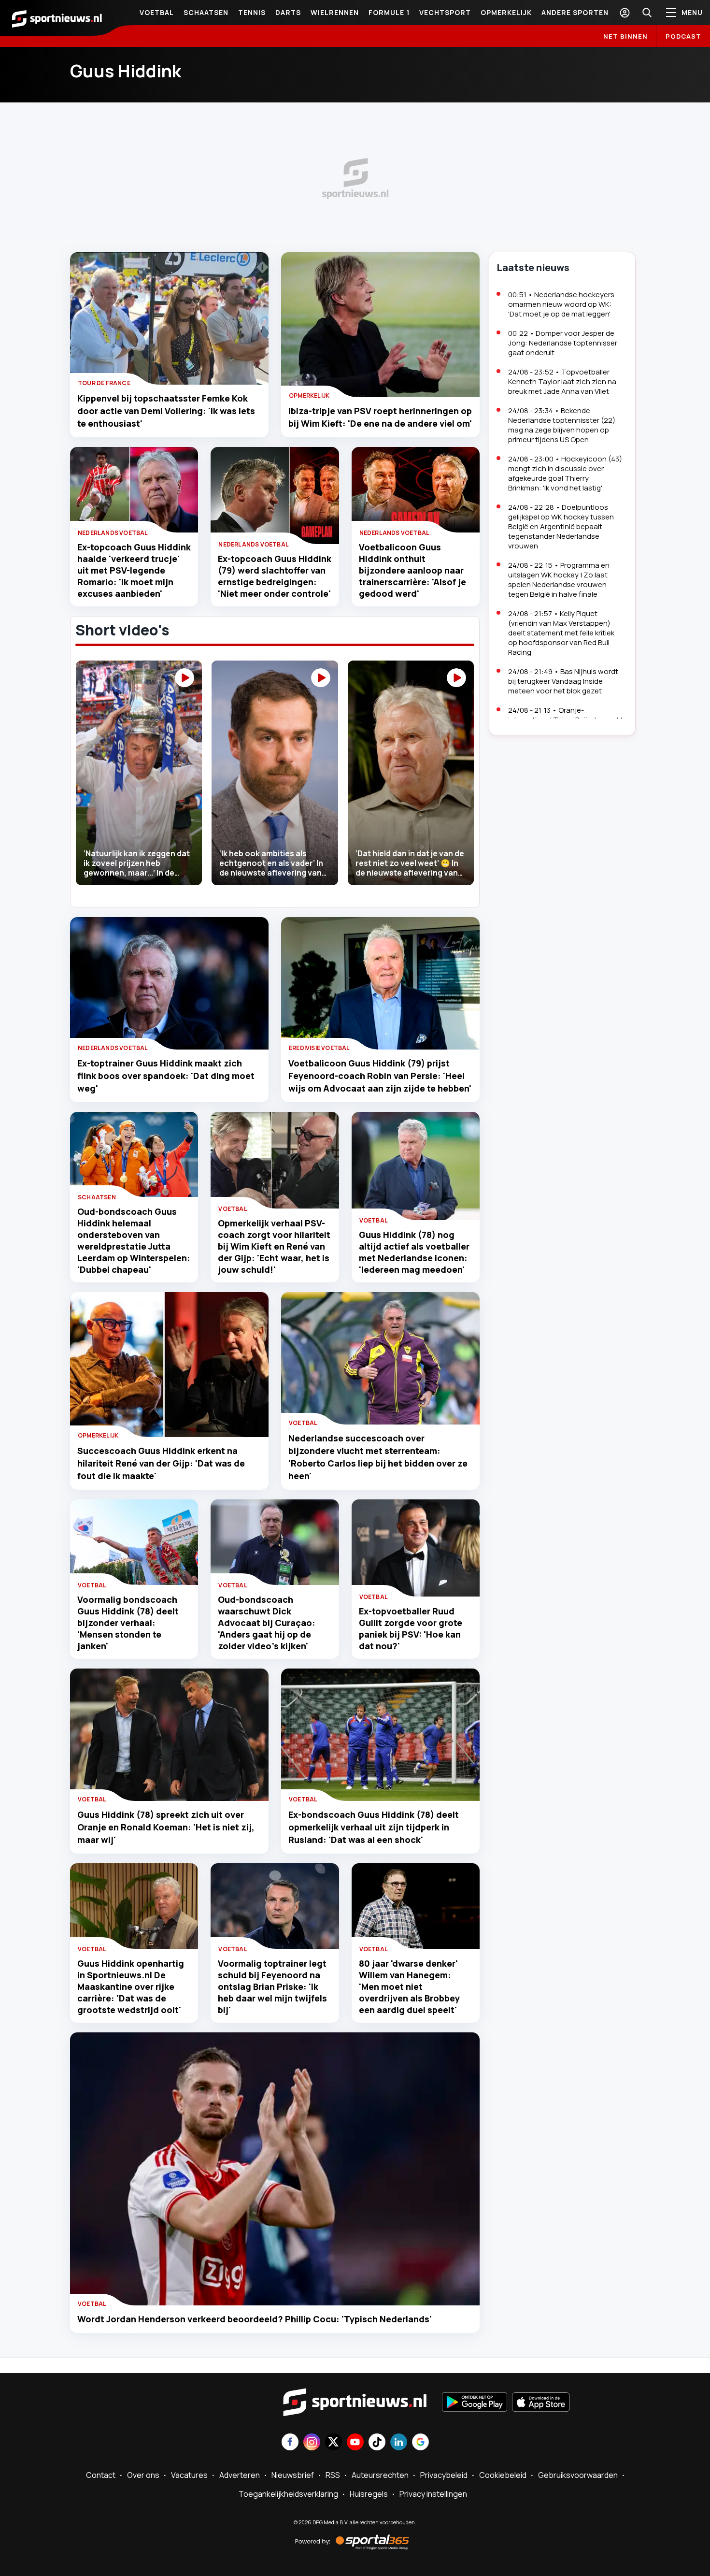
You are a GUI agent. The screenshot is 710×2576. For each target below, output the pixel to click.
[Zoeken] (647, 13)
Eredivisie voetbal (319, 1048)
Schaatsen (206, 12)
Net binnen (625, 36)
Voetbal (157, 12)
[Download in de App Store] (541, 2403)
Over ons (143, 2475)
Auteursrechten (380, 2475)
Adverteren (240, 2475)
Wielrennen (335, 12)
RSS (333, 2475)
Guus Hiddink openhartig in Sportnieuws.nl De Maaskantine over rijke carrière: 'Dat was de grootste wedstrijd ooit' (131, 1986)
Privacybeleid (444, 2475)
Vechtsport (445, 12)
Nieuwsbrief (293, 2475)
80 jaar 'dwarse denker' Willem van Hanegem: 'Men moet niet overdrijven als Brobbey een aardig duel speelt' (409, 1986)
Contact (101, 2475)
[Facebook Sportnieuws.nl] (290, 2443)
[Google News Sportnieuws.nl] (420, 2443)
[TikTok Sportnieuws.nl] (377, 2443)
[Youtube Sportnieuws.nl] (355, 2443)
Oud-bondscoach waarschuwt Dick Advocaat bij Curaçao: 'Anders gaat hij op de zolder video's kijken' (267, 1623)
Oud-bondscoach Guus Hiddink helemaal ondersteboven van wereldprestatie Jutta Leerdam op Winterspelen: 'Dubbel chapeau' (134, 1240)
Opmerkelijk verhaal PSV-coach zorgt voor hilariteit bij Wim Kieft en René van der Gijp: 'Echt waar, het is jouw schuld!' (274, 1246)
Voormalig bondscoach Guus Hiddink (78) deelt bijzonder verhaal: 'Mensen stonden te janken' (128, 1623)
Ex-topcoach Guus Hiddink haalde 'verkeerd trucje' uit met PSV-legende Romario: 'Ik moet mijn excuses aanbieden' (134, 570)
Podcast (683, 36)
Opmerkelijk (506, 12)
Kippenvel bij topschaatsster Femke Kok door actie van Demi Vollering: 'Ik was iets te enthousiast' (166, 411)
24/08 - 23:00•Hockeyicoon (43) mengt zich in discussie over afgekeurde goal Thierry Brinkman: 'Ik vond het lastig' (565, 473)
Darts (288, 12)
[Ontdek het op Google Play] (475, 2403)
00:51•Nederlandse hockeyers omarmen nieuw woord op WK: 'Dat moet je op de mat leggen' (561, 304)
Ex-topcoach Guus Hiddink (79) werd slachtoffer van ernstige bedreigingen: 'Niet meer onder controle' (275, 576)
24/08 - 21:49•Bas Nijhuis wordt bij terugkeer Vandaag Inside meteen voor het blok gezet (563, 681)
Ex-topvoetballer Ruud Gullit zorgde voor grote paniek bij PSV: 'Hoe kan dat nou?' (411, 1628)
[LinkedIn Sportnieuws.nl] (399, 2443)
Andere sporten (575, 12)
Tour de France (104, 383)
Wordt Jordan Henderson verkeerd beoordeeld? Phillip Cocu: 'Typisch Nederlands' (255, 2319)
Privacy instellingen (433, 2494)
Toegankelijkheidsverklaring (288, 2494)
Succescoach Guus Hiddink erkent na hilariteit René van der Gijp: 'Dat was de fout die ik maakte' (161, 1463)
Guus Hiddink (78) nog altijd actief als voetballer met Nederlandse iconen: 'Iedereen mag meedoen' (414, 1252)
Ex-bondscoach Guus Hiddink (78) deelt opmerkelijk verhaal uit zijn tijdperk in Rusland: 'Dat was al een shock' (374, 1827)
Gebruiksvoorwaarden (578, 2475)
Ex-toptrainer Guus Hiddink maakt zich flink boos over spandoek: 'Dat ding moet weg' (166, 1076)
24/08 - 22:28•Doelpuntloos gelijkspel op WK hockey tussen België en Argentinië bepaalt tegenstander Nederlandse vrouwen (561, 526)
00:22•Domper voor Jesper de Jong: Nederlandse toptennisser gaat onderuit (563, 343)
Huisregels (369, 2494)
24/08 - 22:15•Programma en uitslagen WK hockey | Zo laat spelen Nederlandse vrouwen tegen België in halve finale (559, 580)
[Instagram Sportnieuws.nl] (312, 2443)
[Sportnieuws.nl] (57, 18)
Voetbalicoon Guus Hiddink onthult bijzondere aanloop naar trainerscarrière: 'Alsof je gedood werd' (412, 570)
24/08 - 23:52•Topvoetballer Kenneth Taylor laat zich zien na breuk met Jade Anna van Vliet (562, 381)
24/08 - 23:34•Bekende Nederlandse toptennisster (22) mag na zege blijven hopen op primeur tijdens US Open (562, 425)
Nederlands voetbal (113, 533)
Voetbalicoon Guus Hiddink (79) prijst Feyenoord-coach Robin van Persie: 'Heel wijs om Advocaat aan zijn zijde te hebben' (380, 1076)
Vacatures (189, 2475)
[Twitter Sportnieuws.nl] (334, 2443)
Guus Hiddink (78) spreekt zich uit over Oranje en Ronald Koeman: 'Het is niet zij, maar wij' (166, 1827)
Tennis (252, 12)
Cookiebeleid (503, 2475)
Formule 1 (389, 12)
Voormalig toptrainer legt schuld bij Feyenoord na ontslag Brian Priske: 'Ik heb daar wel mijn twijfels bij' (272, 1986)
